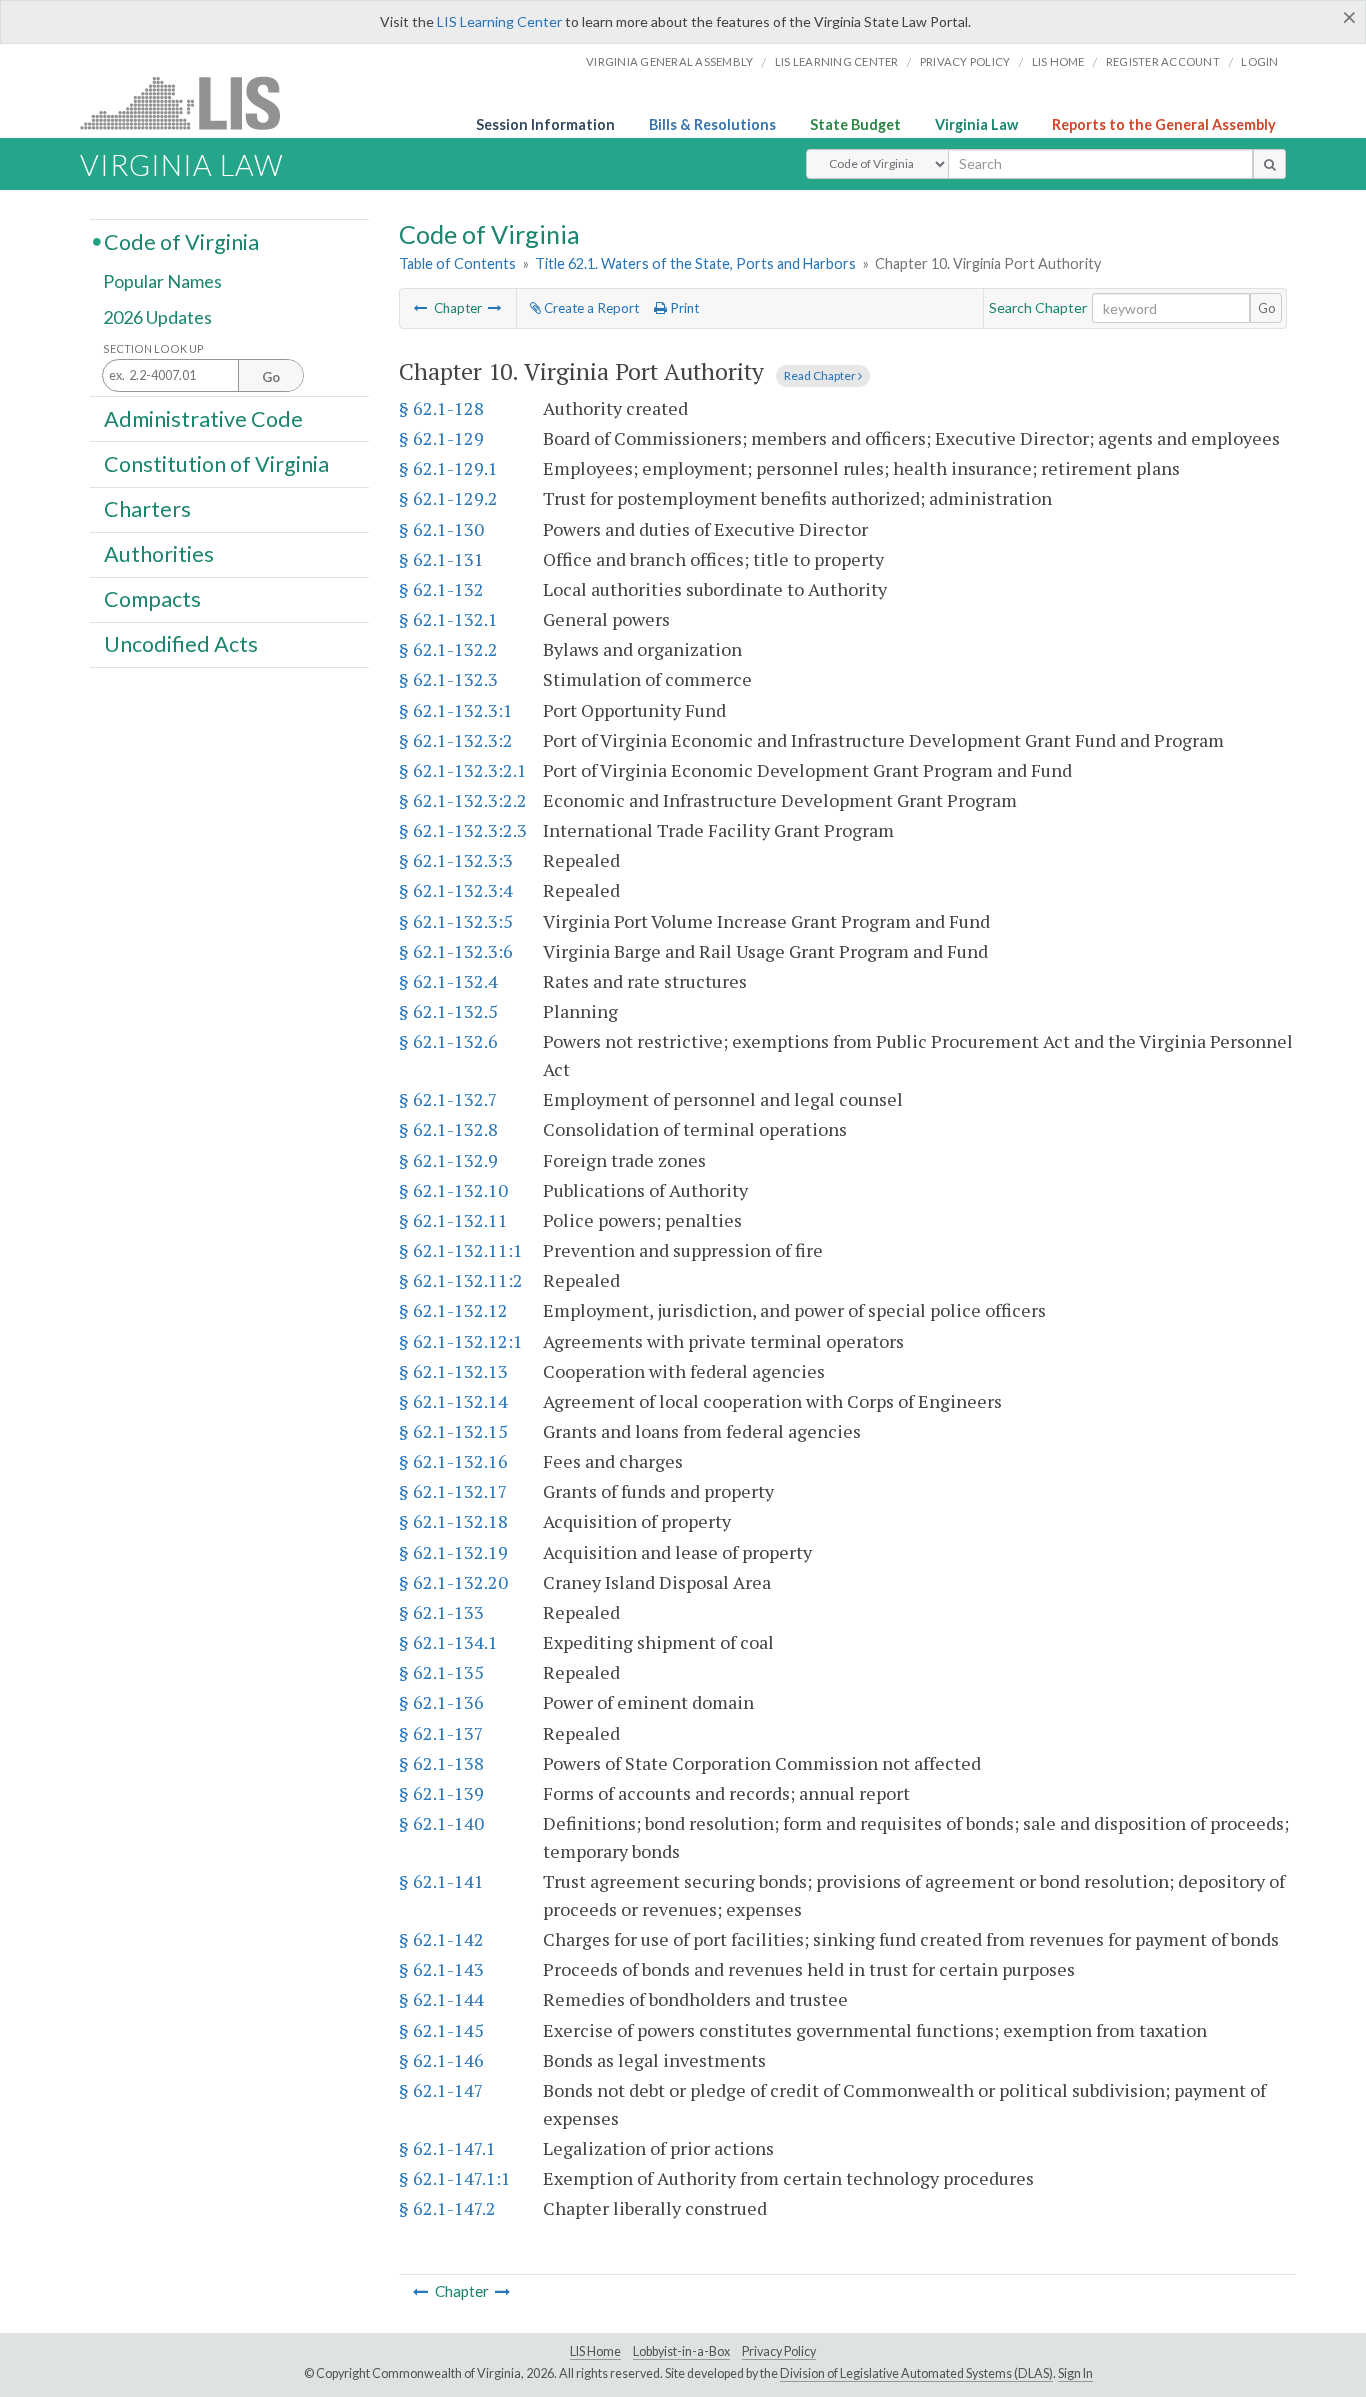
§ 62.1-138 (441, 1763)
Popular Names (162, 282)
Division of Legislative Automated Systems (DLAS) (916, 2373)
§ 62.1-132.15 (453, 1431)
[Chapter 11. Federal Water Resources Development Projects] (495, 308)
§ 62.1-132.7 (448, 1099)
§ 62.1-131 (441, 559)
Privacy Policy (965, 61)
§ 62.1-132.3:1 (456, 710)
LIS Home (595, 2351)
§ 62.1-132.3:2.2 (463, 800)
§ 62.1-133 (441, 1612)
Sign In (1075, 2373)
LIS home (1058, 61)
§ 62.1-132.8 (448, 1129)
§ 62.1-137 (441, 1733)
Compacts (152, 599)
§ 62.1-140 (441, 1823)
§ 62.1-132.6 (448, 1041)
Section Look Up (153, 348)
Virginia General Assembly (669, 61)
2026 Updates (157, 317)
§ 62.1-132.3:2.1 (463, 770)
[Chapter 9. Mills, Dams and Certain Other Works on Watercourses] (421, 308)
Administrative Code (203, 418)
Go (1267, 308)
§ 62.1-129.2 (448, 498)
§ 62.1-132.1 (448, 619)
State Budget (855, 124)
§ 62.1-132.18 (453, 1521)
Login (1259, 61)
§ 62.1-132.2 (448, 649)
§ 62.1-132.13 (453, 1371)
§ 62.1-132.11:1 (461, 1250)
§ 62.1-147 (441, 2090)
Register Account (1163, 61)
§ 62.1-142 (441, 1939)
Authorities (159, 554)
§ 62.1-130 (441, 529)
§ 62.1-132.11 (453, 1220)
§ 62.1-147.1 (447, 2148)
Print (683, 308)
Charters (147, 509)
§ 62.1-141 (441, 1881)
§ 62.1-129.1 (448, 468)
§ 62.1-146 (441, 2060)
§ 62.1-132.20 (453, 1582)
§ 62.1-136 (441, 1702)
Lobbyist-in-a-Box (681, 2351)
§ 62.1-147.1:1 (455, 2178)
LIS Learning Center (499, 21)
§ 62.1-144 (441, 1999)
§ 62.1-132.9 (448, 1160)
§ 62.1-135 (441, 1672)
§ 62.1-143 (441, 1969)
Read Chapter (821, 375)
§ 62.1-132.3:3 (456, 860)
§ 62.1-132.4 (448, 981)
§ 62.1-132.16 (453, 1461)
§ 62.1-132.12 (453, 1310)
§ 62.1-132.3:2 (456, 740)
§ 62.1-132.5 (448, 1011)
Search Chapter (1038, 307)
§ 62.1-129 (441, 438)
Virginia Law (976, 124)
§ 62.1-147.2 (447, 2208)
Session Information (545, 124)
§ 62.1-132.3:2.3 (463, 830)
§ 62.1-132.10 (453, 1190)
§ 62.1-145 (441, 2030)
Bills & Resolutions (712, 124)
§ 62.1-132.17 (453, 1491)
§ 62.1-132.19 (453, 1552)
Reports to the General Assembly (1164, 124)
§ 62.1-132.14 (453, 1401)
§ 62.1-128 (441, 408)
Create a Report (590, 308)
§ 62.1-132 (441, 589)
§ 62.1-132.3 (448, 679)
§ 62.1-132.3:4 (456, 890)
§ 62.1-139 (441, 1793)
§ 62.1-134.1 (448, 1642)
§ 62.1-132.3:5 (456, 921)
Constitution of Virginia (216, 463)
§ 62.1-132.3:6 (456, 951)
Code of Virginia (181, 241)
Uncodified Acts (181, 644)
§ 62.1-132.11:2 (461, 1280)
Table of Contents (457, 263)
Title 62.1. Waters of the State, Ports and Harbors (695, 263)
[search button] (1269, 164)
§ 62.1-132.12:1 (461, 1341)
